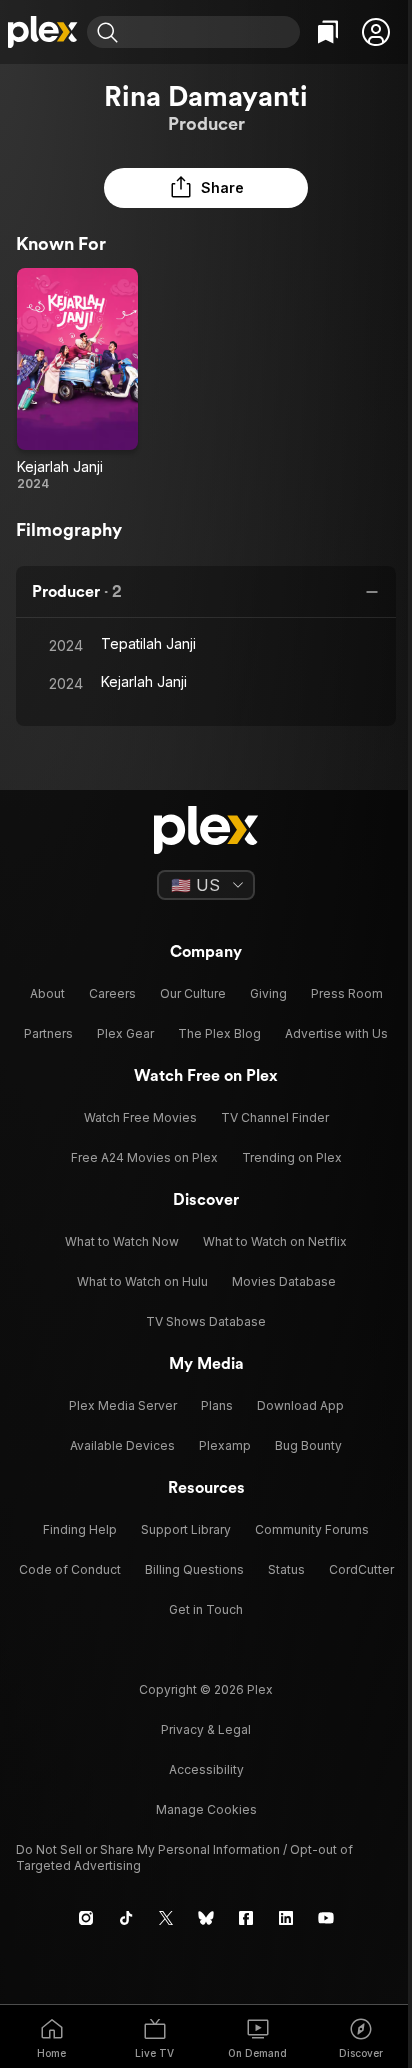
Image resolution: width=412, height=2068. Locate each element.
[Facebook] (246, 1918)
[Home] (43, 32)
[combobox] (211, 32)
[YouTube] (326, 1918)
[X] (166, 1918)
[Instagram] (86, 1918)
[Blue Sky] (206, 1918)
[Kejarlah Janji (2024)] (77, 380)
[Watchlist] (328, 32)
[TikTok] (126, 1918)
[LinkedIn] (286, 1918)
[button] (376, 32)
